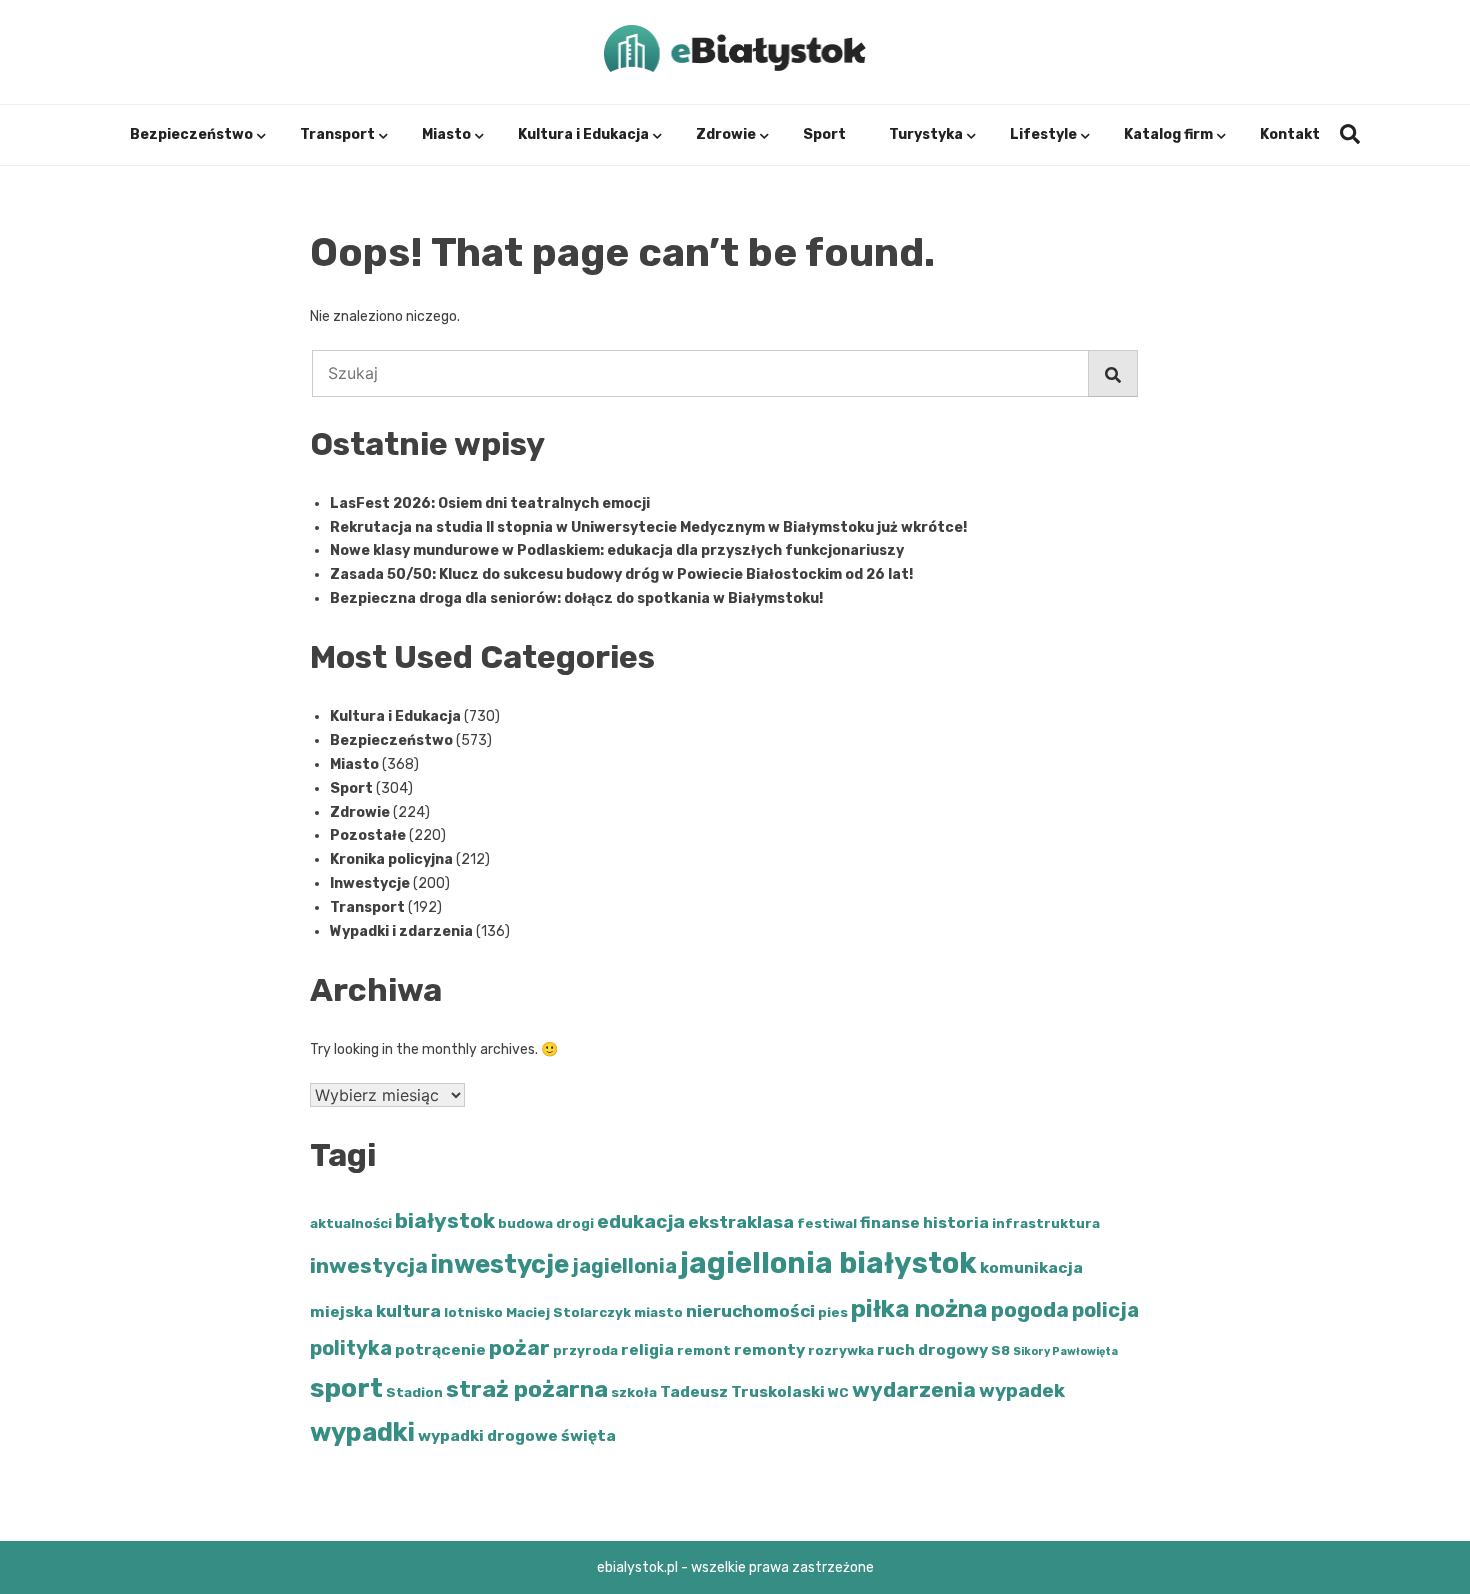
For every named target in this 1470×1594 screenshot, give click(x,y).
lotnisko (473, 1312)
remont (704, 1350)
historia (956, 1222)
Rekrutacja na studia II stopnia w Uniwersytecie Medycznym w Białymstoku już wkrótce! (648, 527)
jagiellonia (624, 1266)
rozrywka (841, 1350)
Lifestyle (1043, 134)
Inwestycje (370, 883)
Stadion (414, 1392)
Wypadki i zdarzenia (401, 931)
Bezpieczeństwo (191, 134)
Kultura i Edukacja (583, 134)
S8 (1000, 1350)
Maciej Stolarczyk (568, 1312)
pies (833, 1312)
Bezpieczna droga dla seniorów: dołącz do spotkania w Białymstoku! (576, 598)
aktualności (351, 1223)
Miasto (446, 134)
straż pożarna (527, 1389)
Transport (337, 134)
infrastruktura (1046, 1223)
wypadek (1022, 1390)
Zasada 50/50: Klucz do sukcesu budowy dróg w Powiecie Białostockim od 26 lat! (621, 574)
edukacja (641, 1221)
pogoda (1030, 1309)
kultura (408, 1311)
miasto (658, 1312)
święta (588, 1435)
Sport (824, 134)
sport (346, 1388)
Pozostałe (368, 835)
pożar (519, 1347)
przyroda (585, 1350)
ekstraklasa (741, 1222)
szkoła (634, 1392)
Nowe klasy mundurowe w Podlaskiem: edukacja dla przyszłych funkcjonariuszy (617, 550)
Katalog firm (1168, 134)
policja (1105, 1310)
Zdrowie (726, 134)
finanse (890, 1222)
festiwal (827, 1223)
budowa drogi (546, 1223)
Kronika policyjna (391, 859)
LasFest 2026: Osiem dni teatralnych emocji (490, 503)
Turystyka (926, 134)
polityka (351, 1348)
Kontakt (1290, 134)
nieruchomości (750, 1311)
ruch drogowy (932, 1349)
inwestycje (500, 1264)
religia (647, 1349)
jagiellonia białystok (828, 1263)
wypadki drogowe (488, 1435)
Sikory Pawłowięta (1065, 1351)
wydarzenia (914, 1389)
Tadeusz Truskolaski (742, 1391)
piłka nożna (919, 1309)
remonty (769, 1349)
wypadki (362, 1432)
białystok (445, 1220)
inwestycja (369, 1265)
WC (838, 1392)
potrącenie (440, 1349)
